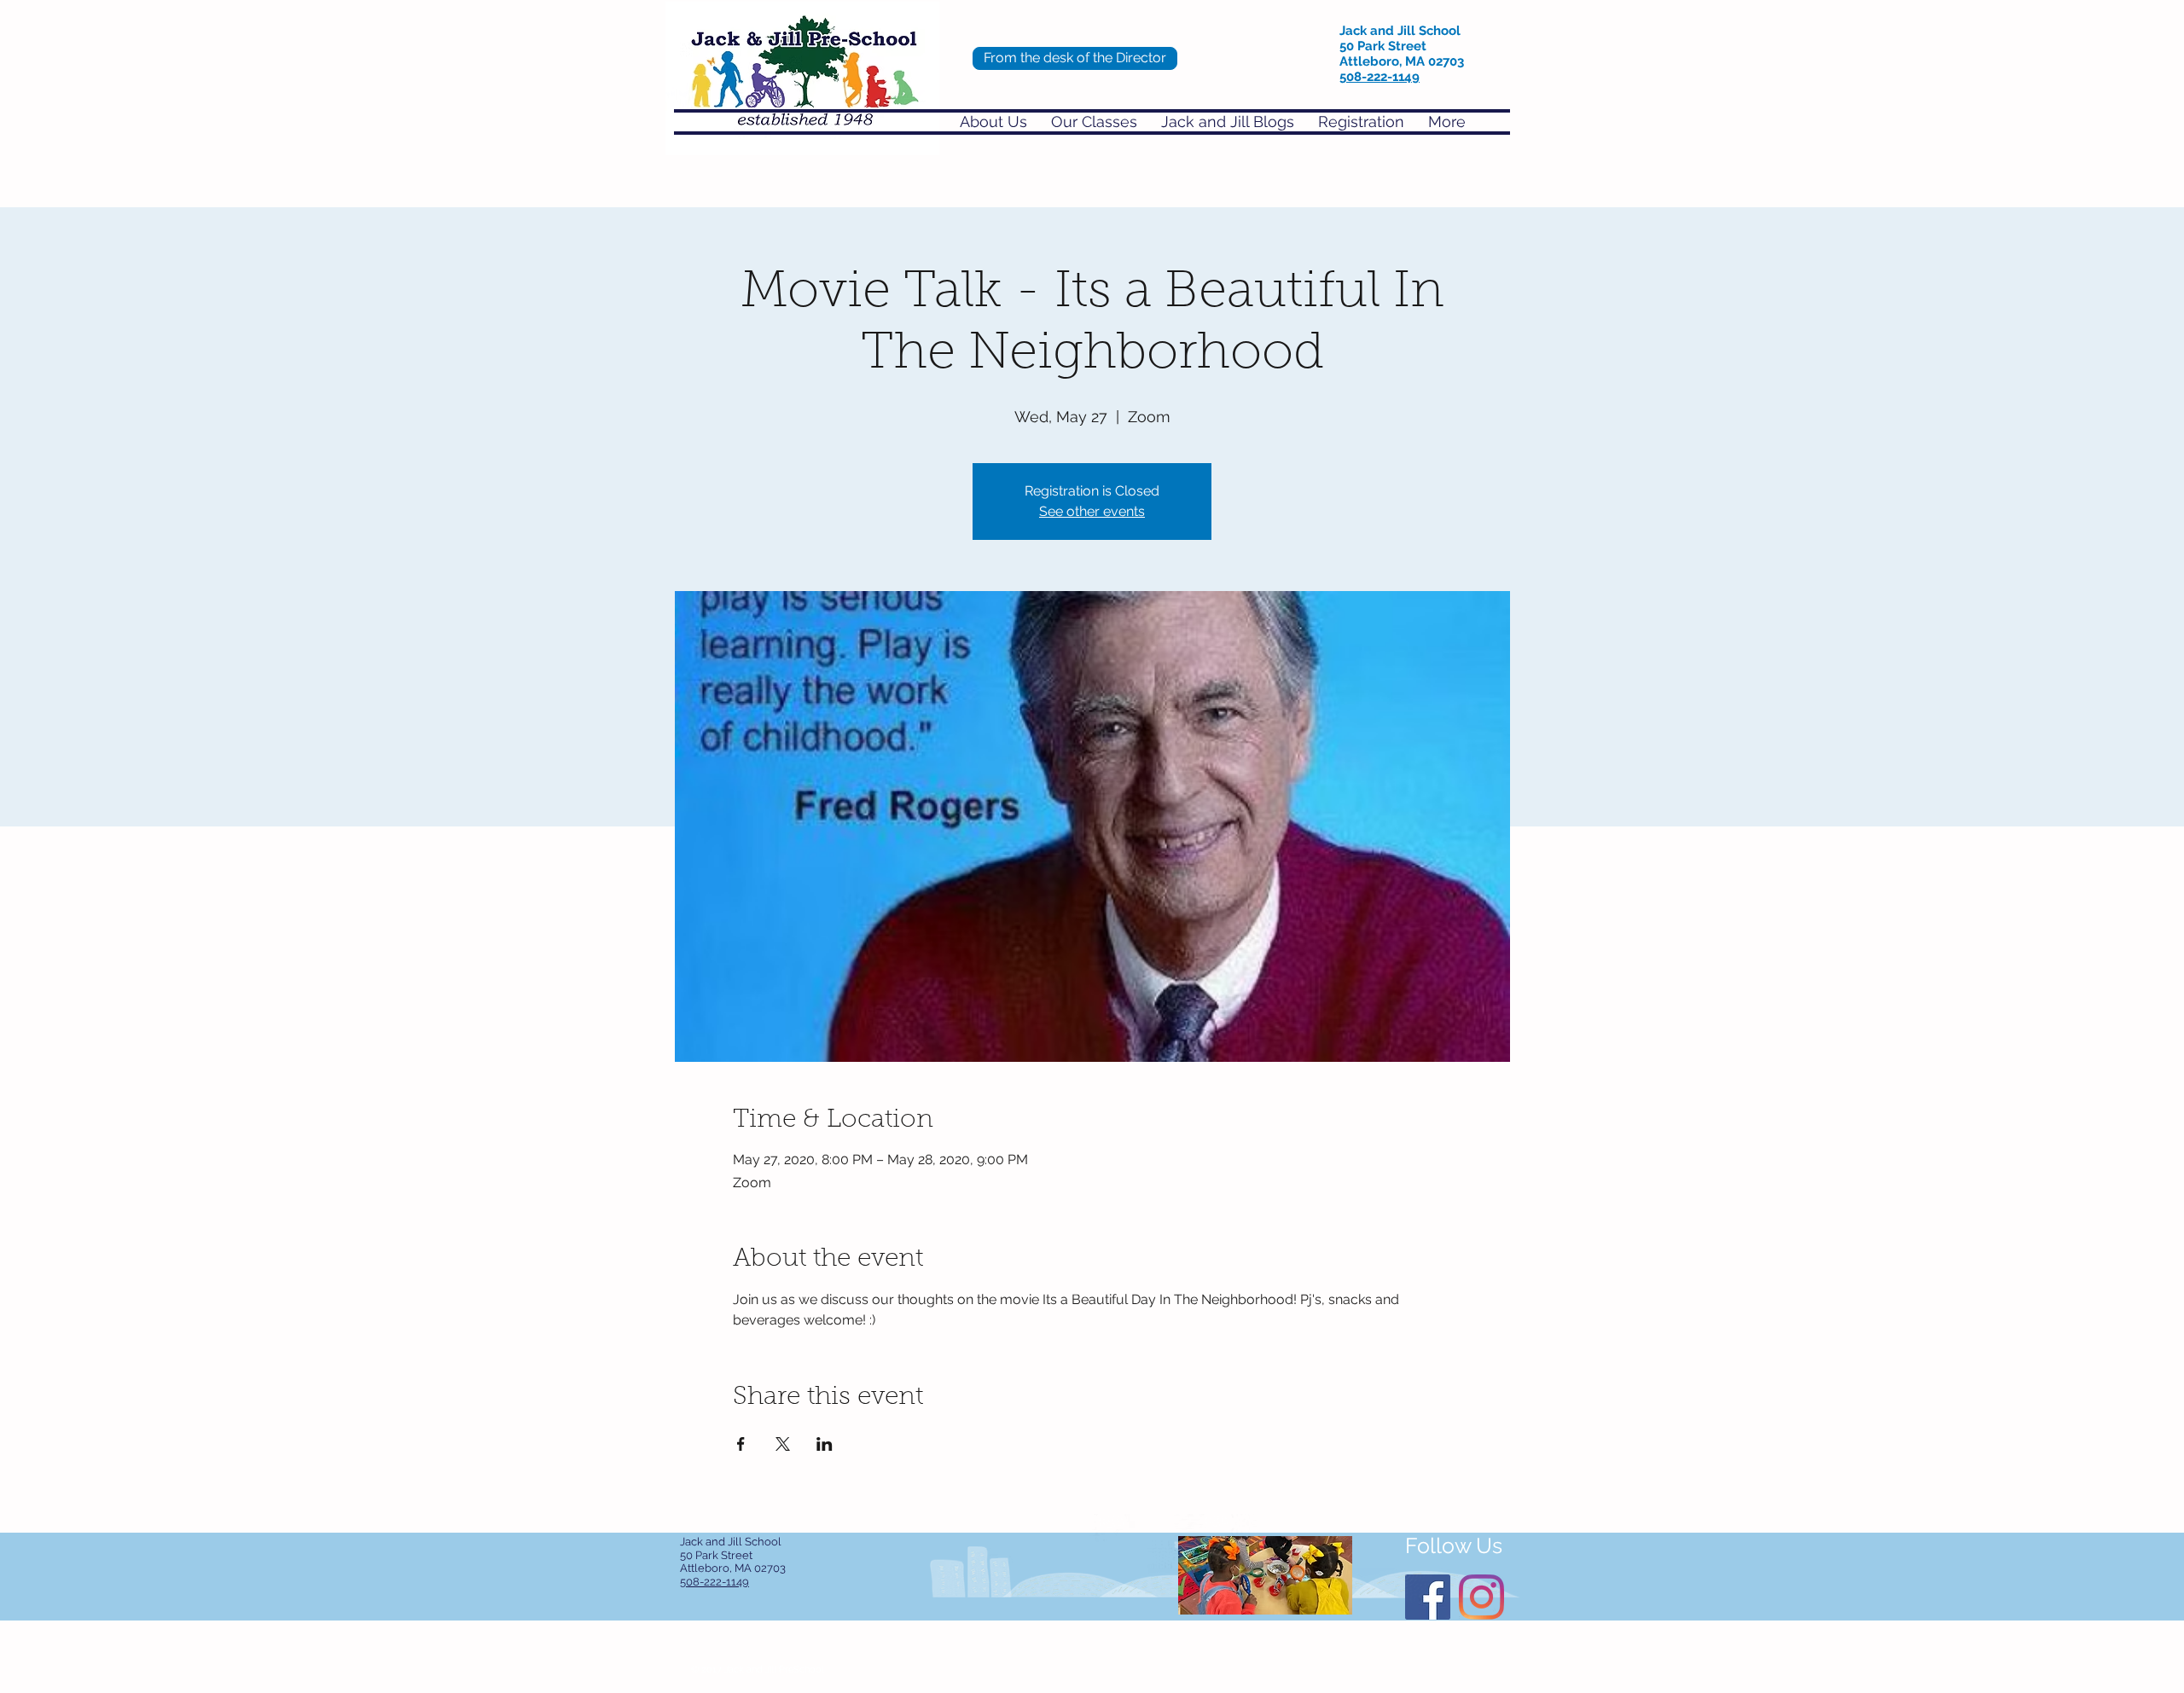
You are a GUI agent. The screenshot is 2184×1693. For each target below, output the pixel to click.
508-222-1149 (1380, 77)
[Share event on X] (783, 1444)
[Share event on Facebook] (741, 1444)
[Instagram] (1481, 1597)
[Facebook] (1428, 1597)
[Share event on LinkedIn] (825, 1444)
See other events (1092, 511)
